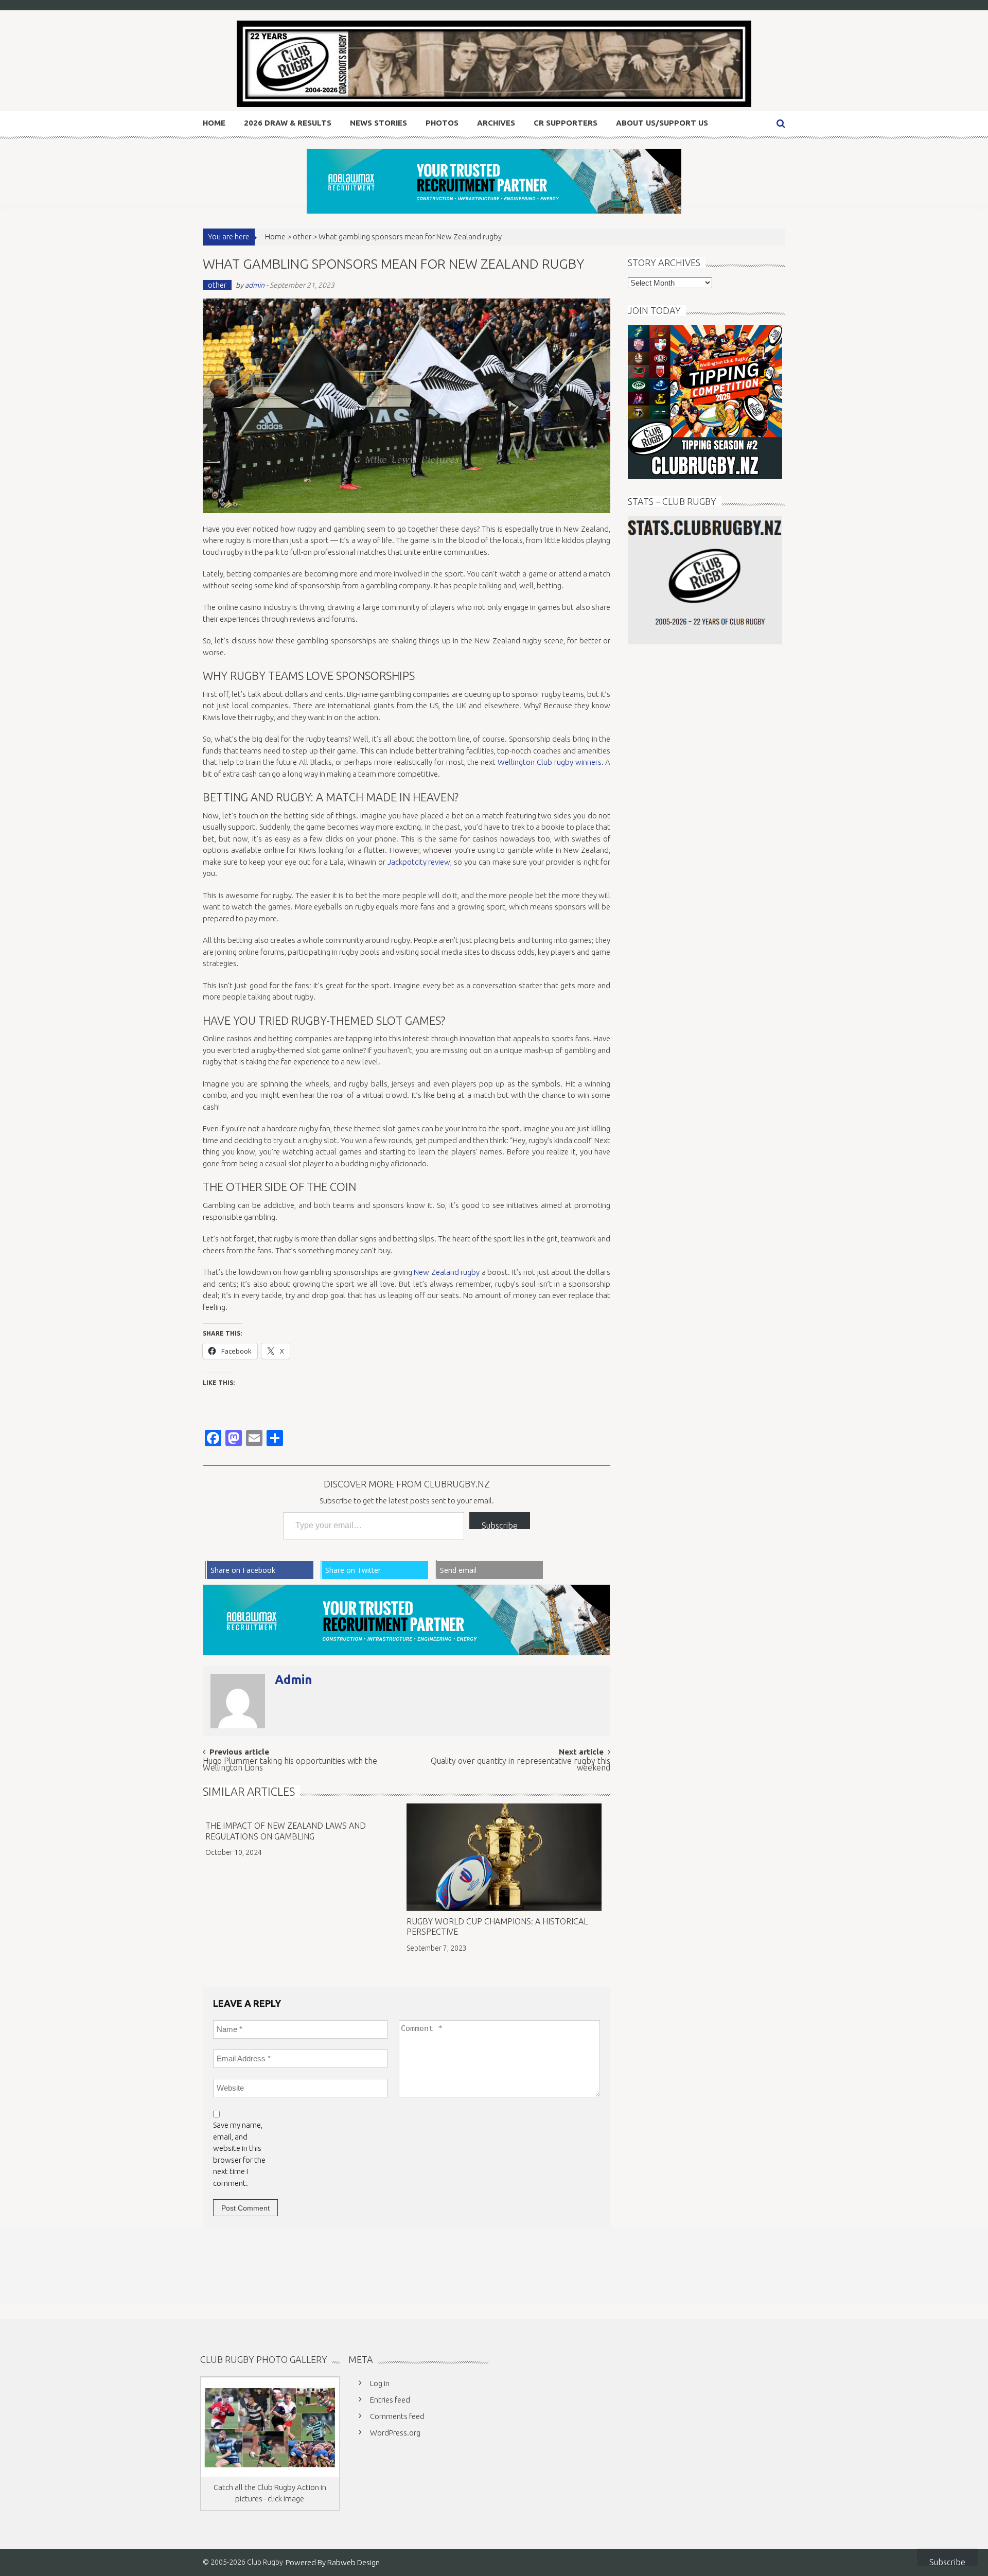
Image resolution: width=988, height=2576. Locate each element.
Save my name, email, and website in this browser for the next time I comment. (239, 2154)
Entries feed (390, 2400)
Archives (496, 123)
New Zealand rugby (447, 1272)
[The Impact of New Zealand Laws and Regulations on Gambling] (303, 1809)
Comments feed (397, 2416)
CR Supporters (566, 123)
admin (255, 285)
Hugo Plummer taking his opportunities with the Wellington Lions (290, 1765)
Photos (442, 123)
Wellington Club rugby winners (549, 762)
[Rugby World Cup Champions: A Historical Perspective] (504, 1857)
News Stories (378, 123)
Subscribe (500, 1525)
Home (214, 123)
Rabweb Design (354, 2562)
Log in (380, 2383)
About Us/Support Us (662, 123)
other (302, 236)
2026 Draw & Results (288, 123)
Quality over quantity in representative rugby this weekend (521, 1765)
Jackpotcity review (419, 862)
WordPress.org (395, 2433)
